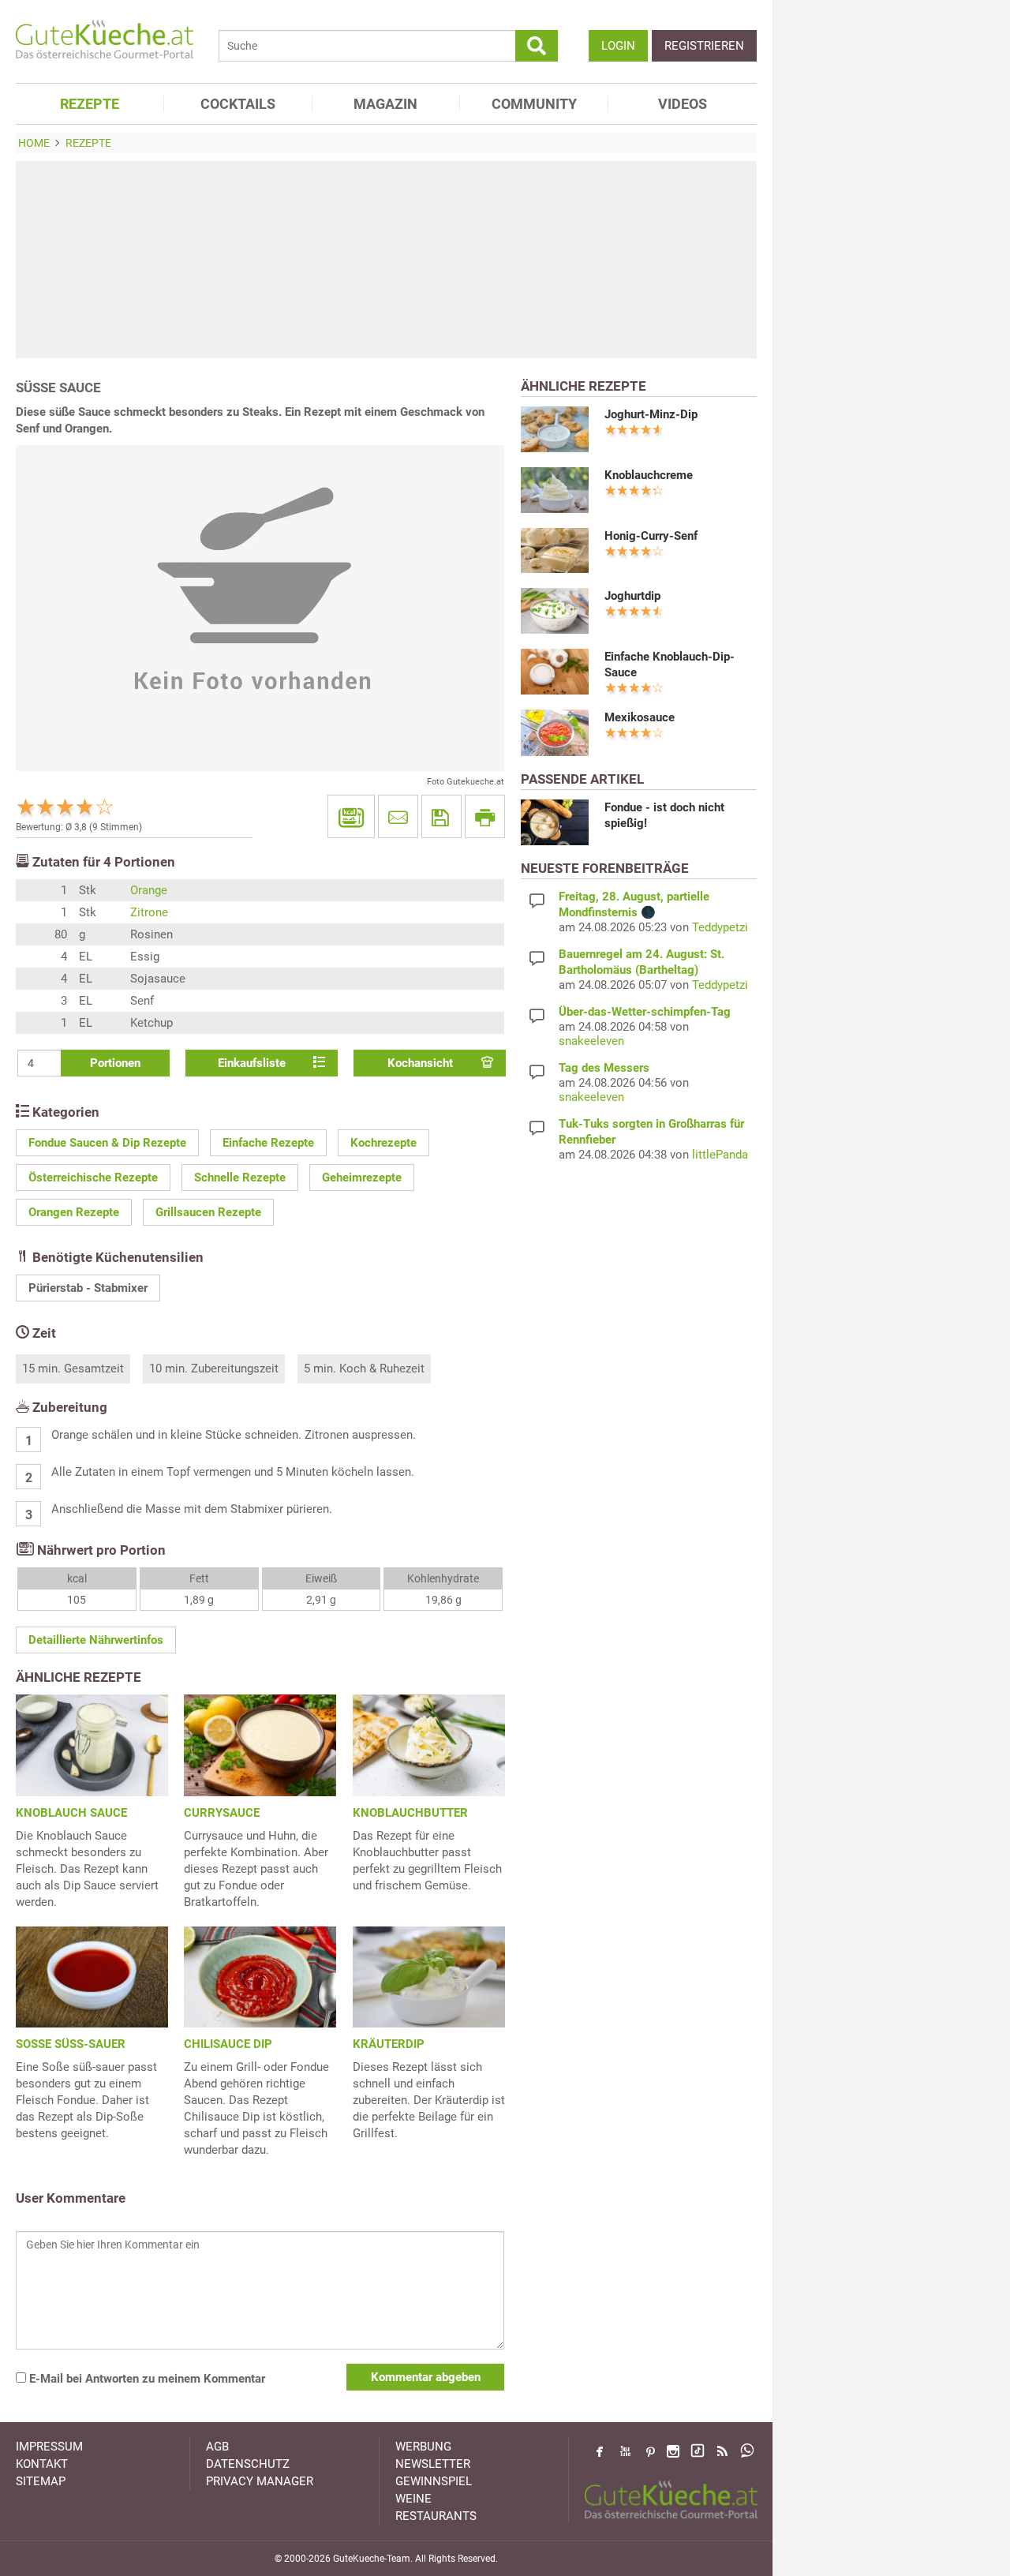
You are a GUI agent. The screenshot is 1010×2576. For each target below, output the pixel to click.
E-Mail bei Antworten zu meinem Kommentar (146, 2379)
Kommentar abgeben (426, 2377)
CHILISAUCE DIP (228, 2044)
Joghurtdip (632, 596)
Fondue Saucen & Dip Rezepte (107, 1143)
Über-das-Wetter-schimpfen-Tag (645, 1012)
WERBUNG (423, 2447)
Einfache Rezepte (268, 1143)
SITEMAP (41, 2481)
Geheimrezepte (362, 1178)
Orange (149, 890)
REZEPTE (90, 104)
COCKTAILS (238, 104)
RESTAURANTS (436, 2516)
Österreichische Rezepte (93, 1178)
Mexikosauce (640, 717)
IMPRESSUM (49, 2447)
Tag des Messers (604, 1068)
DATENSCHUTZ (248, 2464)
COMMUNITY (534, 104)
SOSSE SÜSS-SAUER (71, 2044)
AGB (217, 2447)
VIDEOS (683, 104)
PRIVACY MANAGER (260, 2481)
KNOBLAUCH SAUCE (71, 1813)
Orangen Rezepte (74, 1212)
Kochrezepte (383, 1143)
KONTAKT (42, 2464)
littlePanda (720, 1155)
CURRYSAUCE (222, 1813)
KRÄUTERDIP (389, 2044)
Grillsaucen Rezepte (208, 1212)
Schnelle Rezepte (240, 1178)
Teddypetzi (720, 927)
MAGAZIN (385, 104)
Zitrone (149, 912)
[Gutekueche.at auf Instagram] (673, 2451)
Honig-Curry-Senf (651, 536)
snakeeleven (591, 1041)
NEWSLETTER (433, 2464)
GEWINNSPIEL (434, 2481)
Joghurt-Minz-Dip (651, 414)
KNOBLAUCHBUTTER (410, 1813)
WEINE (413, 2499)
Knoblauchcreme (649, 475)
